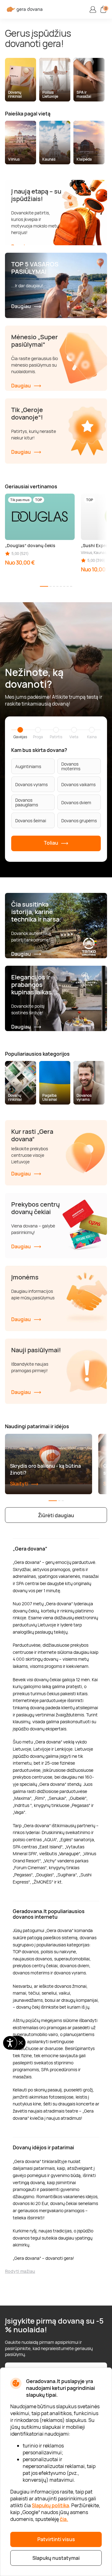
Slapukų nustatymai (56, 2558)
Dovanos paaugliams (27, 802)
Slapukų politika (50, 2505)
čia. (64, 2519)
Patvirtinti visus (56, 2539)
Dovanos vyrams (31, 784)
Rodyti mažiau (20, 2271)
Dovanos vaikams (78, 784)
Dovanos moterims (71, 766)
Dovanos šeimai (31, 821)
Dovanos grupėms (79, 821)
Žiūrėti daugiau (56, 1515)
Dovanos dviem (76, 802)
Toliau (51, 843)
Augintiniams (28, 766)
